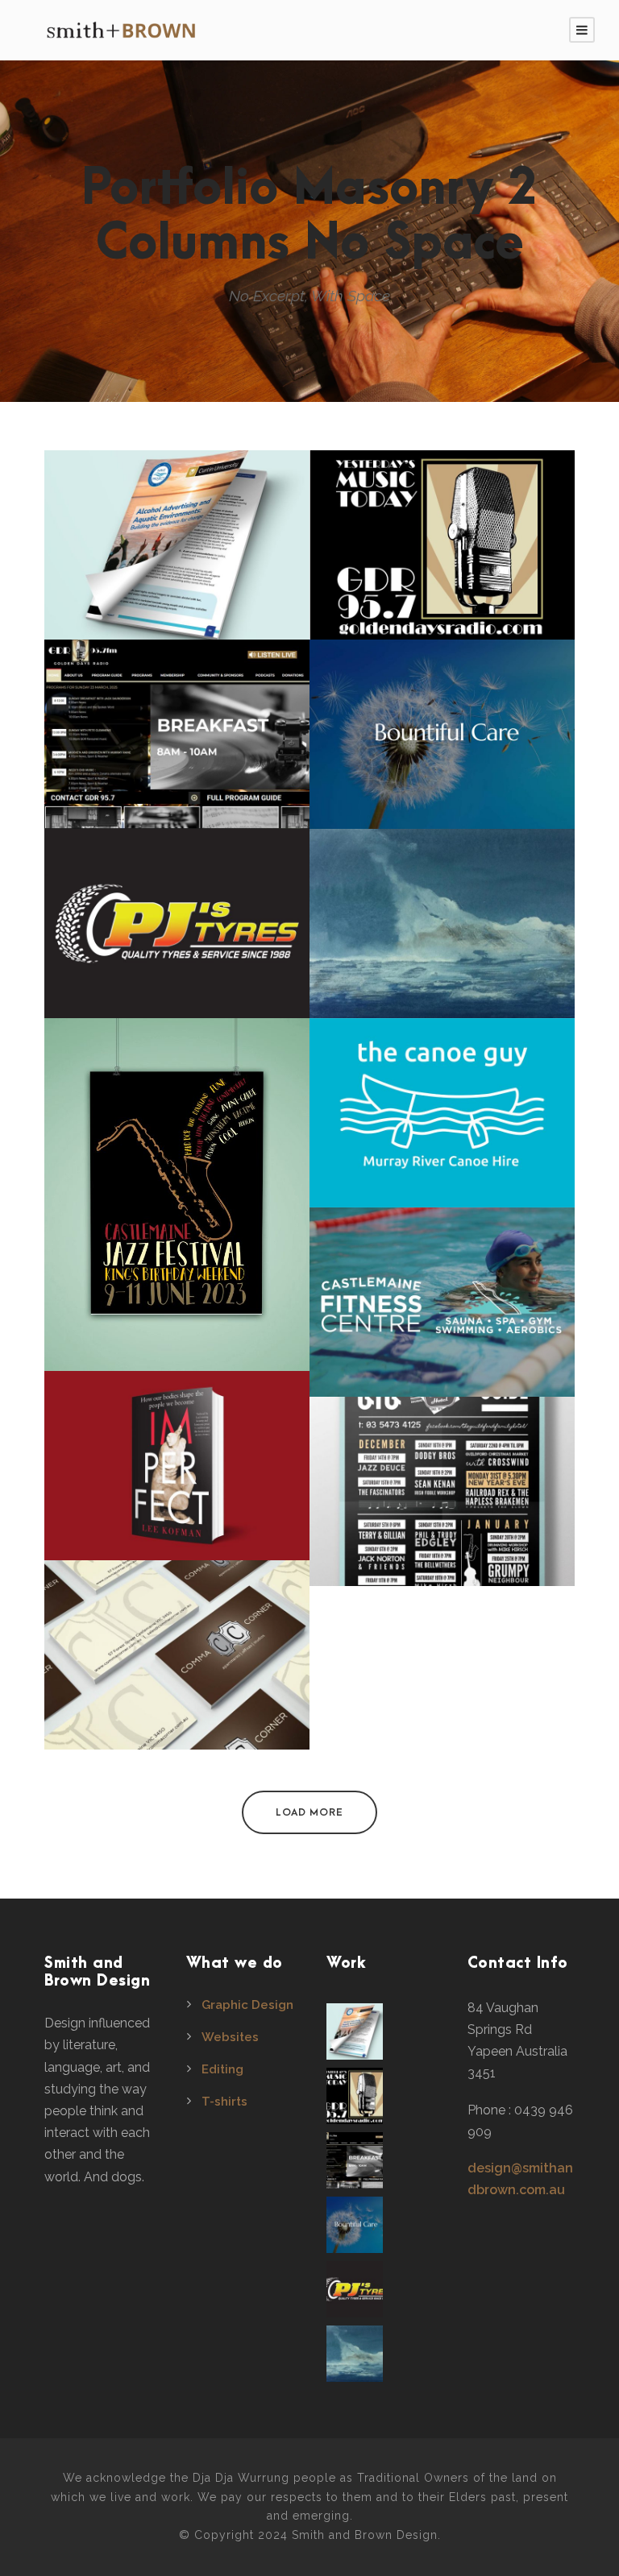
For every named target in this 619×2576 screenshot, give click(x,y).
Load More (309, 1812)
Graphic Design (247, 2005)
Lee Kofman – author (177, 1473)
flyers (177, 594)
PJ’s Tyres (177, 931)
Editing (222, 2069)
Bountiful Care (442, 742)
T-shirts (224, 2102)
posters (177, 1244)
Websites (230, 2037)
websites (177, 771)
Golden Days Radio (177, 742)
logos (442, 594)
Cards (177, 1704)
